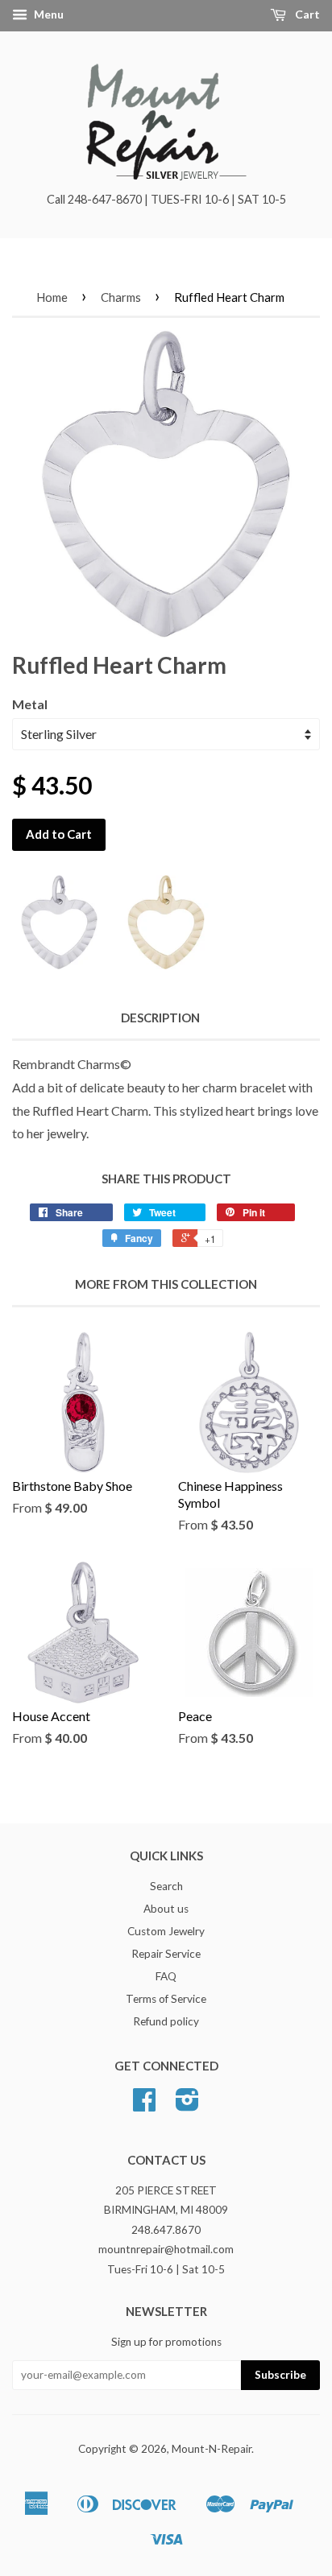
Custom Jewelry (166, 1931)
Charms (121, 297)
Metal (30, 704)
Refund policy (166, 2021)
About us (166, 1909)
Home (52, 297)
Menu (48, 14)
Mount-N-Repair (212, 2449)
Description (160, 1018)
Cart (306, 14)
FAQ (166, 1976)
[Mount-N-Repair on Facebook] (144, 2105)
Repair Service (166, 1954)
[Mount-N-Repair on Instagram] (187, 2105)
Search (166, 1886)
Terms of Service (166, 1999)
